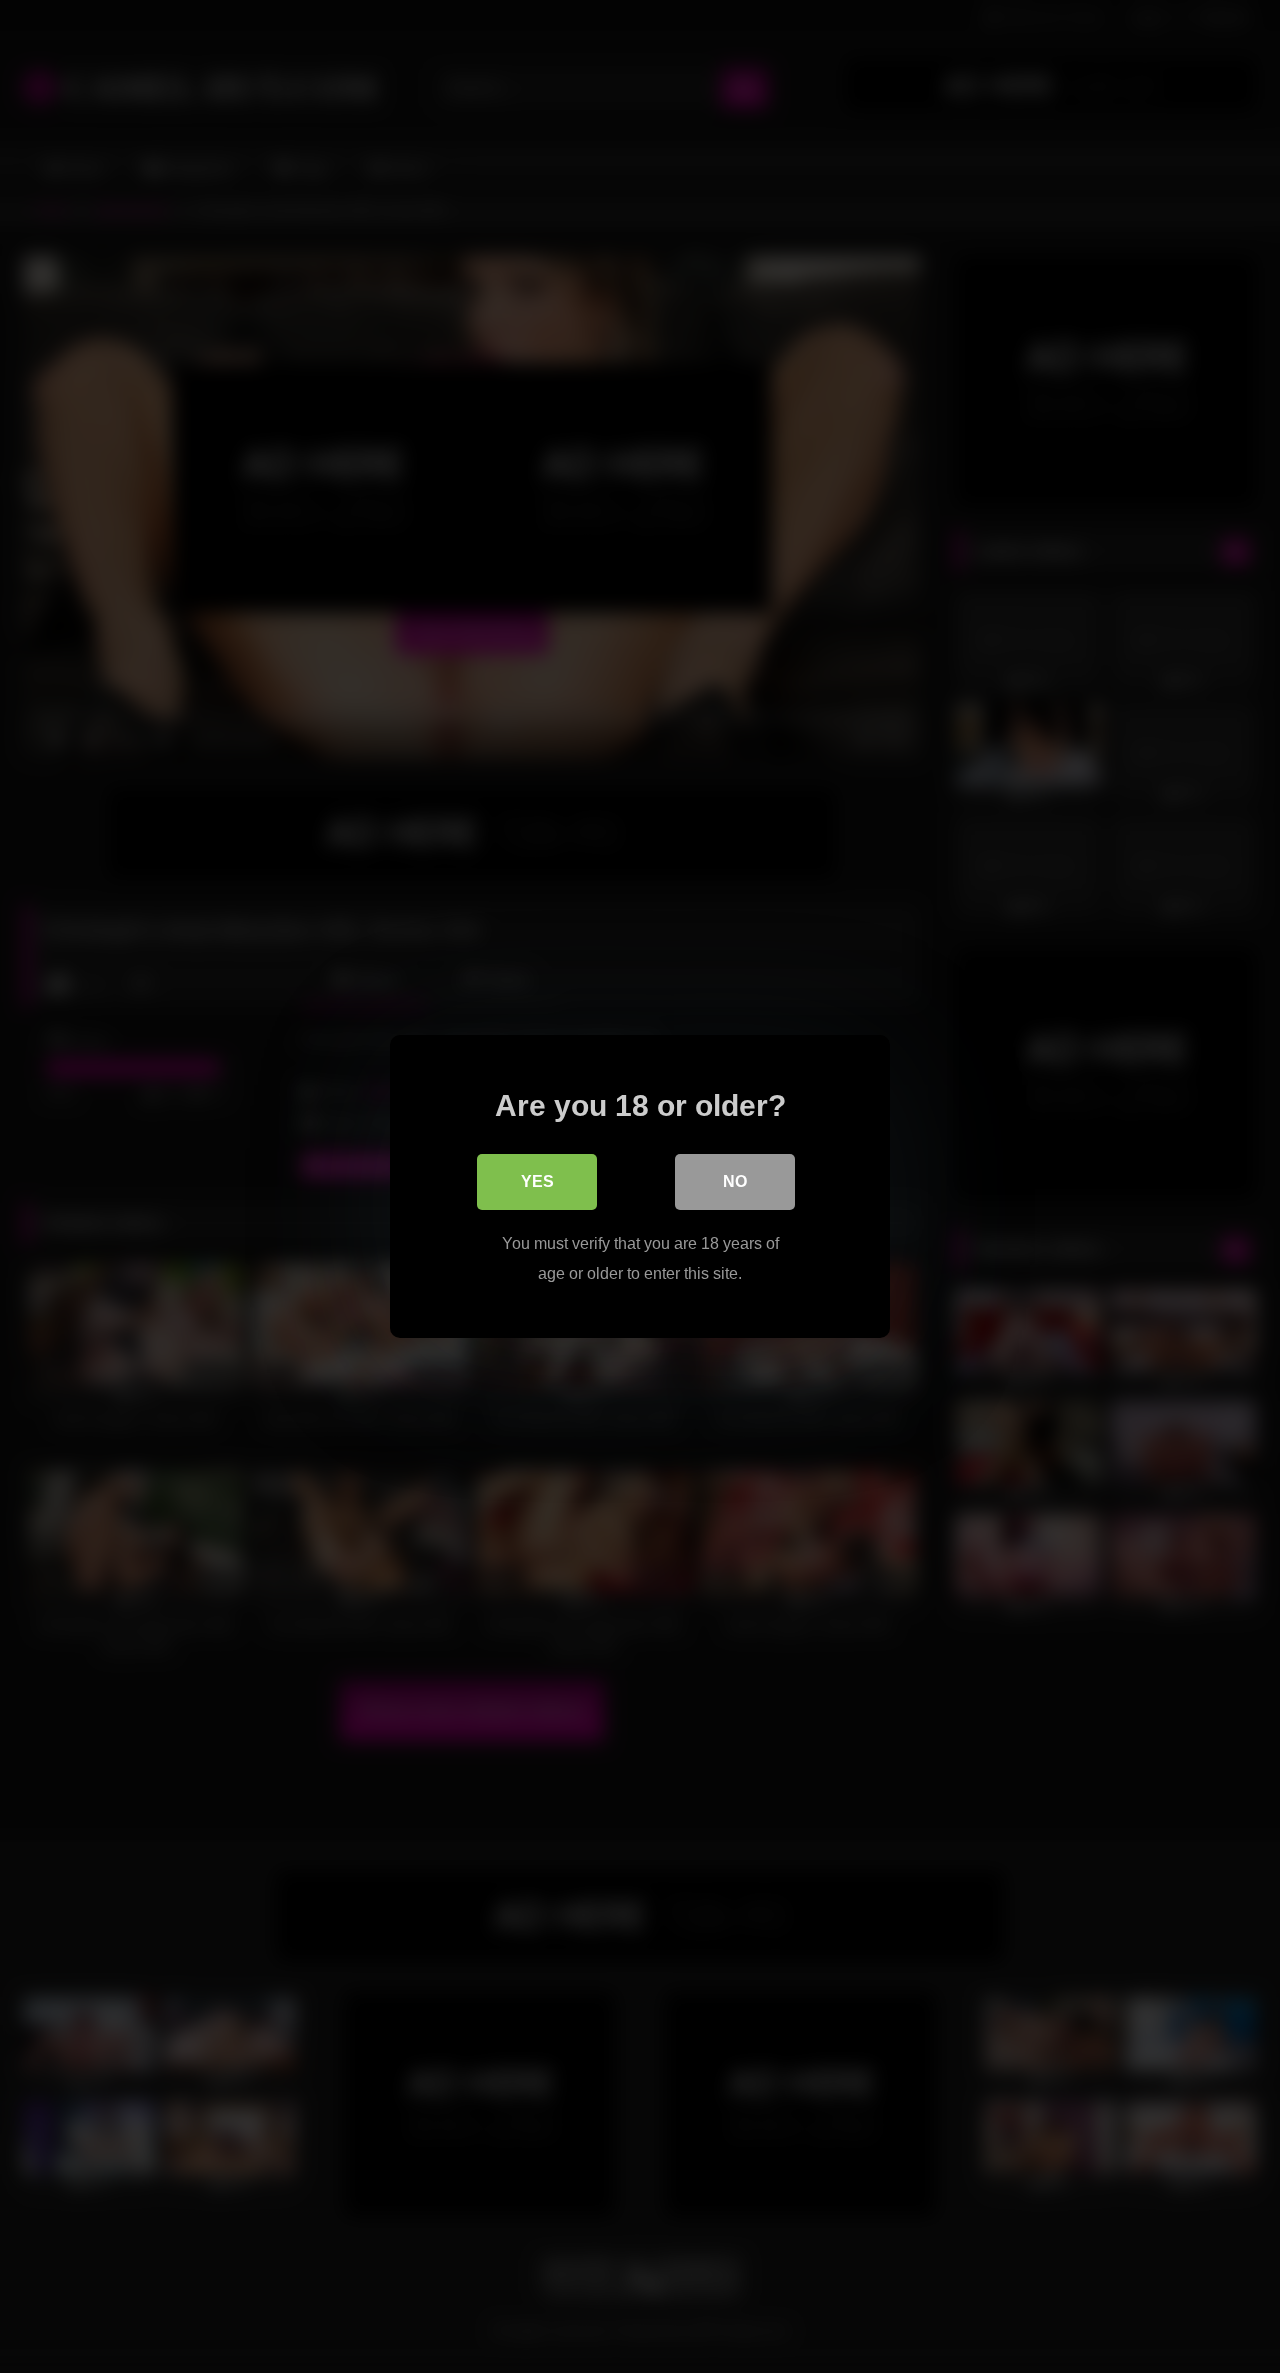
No (735, 1181)
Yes (537, 1181)
